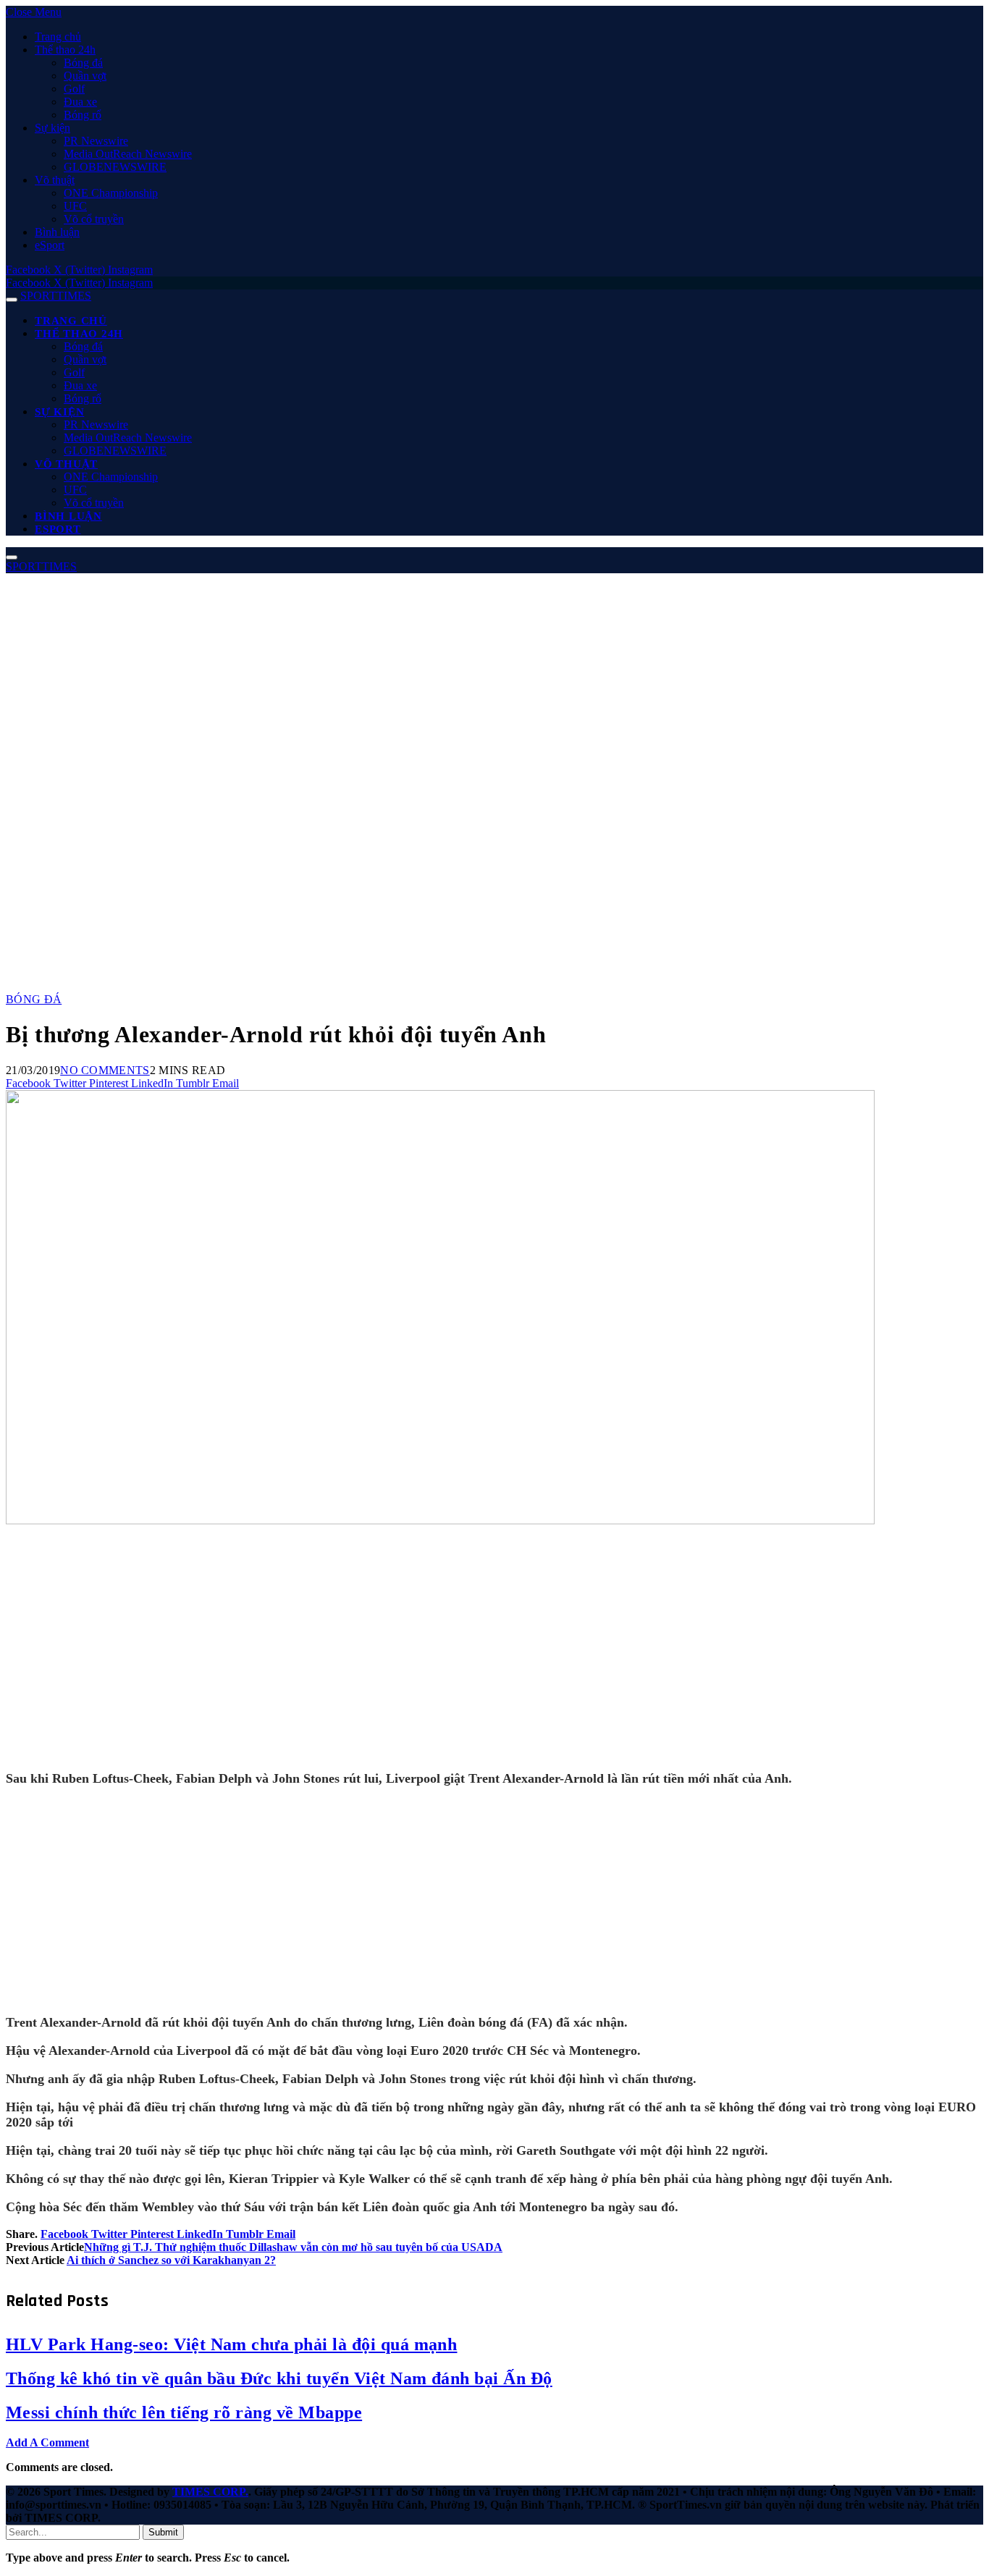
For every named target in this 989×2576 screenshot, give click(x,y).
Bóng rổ (83, 115)
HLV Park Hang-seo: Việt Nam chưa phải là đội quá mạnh (231, 2344)
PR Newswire (96, 141)
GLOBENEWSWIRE (115, 167)
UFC (75, 206)
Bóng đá (83, 63)
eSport (50, 245)
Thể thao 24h (65, 50)
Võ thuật (55, 180)
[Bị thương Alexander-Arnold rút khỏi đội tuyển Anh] (440, 1765)
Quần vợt (85, 76)
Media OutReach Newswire (128, 154)
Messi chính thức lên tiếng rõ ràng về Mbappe (184, 2412)
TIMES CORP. (210, 2492)
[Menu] (12, 300)
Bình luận (57, 232)
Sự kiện (52, 128)
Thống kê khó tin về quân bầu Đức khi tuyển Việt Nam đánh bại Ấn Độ (279, 2378)
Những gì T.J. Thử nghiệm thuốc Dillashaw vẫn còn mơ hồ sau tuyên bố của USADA (293, 2247)
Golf (74, 89)
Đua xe (80, 102)
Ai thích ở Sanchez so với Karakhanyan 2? (171, 2260)
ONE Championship (111, 193)
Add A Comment (47, 2442)
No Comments (105, 1070)
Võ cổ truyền (94, 219)
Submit (163, 2532)
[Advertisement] (494, 682)
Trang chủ (58, 37)
